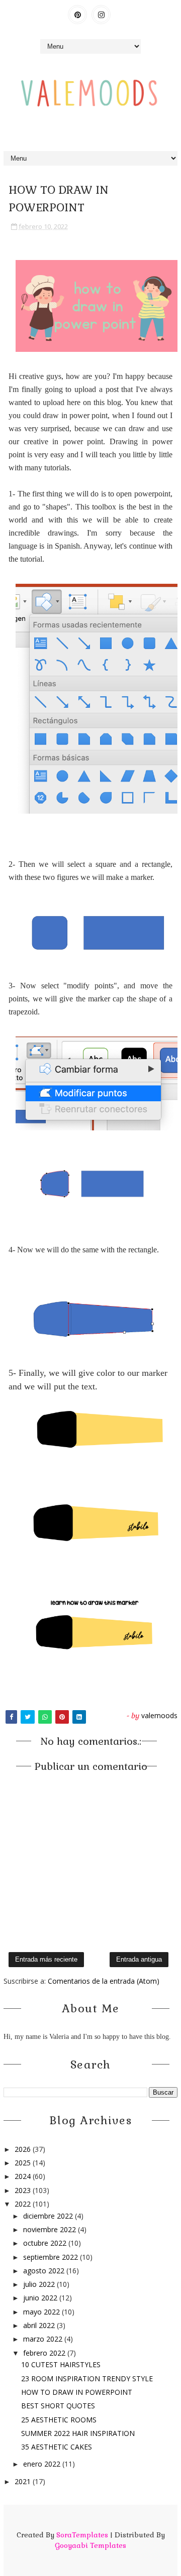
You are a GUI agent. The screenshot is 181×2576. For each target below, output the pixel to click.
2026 (24, 2149)
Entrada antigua (139, 1959)
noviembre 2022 (51, 2229)
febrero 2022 (45, 2353)
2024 (24, 2176)
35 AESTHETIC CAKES (57, 2447)
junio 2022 (41, 2298)
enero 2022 (43, 2464)
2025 (24, 2163)
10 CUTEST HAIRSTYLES (61, 2364)
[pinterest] (77, 15)
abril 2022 (40, 2325)
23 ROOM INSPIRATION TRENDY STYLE (87, 2378)
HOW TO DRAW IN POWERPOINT (77, 2392)
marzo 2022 (44, 2339)
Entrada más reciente (46, 1959)
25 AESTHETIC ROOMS (59, 2420)
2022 (24, 2204)
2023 (24, 2190)
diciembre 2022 (49, 2216)
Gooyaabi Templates (90, 2545)
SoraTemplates (82, 2535)
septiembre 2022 (52, 2257)
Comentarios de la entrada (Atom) (104, 1981)
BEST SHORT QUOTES (58, 2406)
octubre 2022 (46, 2243)
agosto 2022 (45, 2271)
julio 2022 (40, 2284)
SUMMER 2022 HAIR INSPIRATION (78, 2433)
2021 (24, 2481)
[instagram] (101, 15)
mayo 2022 (42, 2312)
